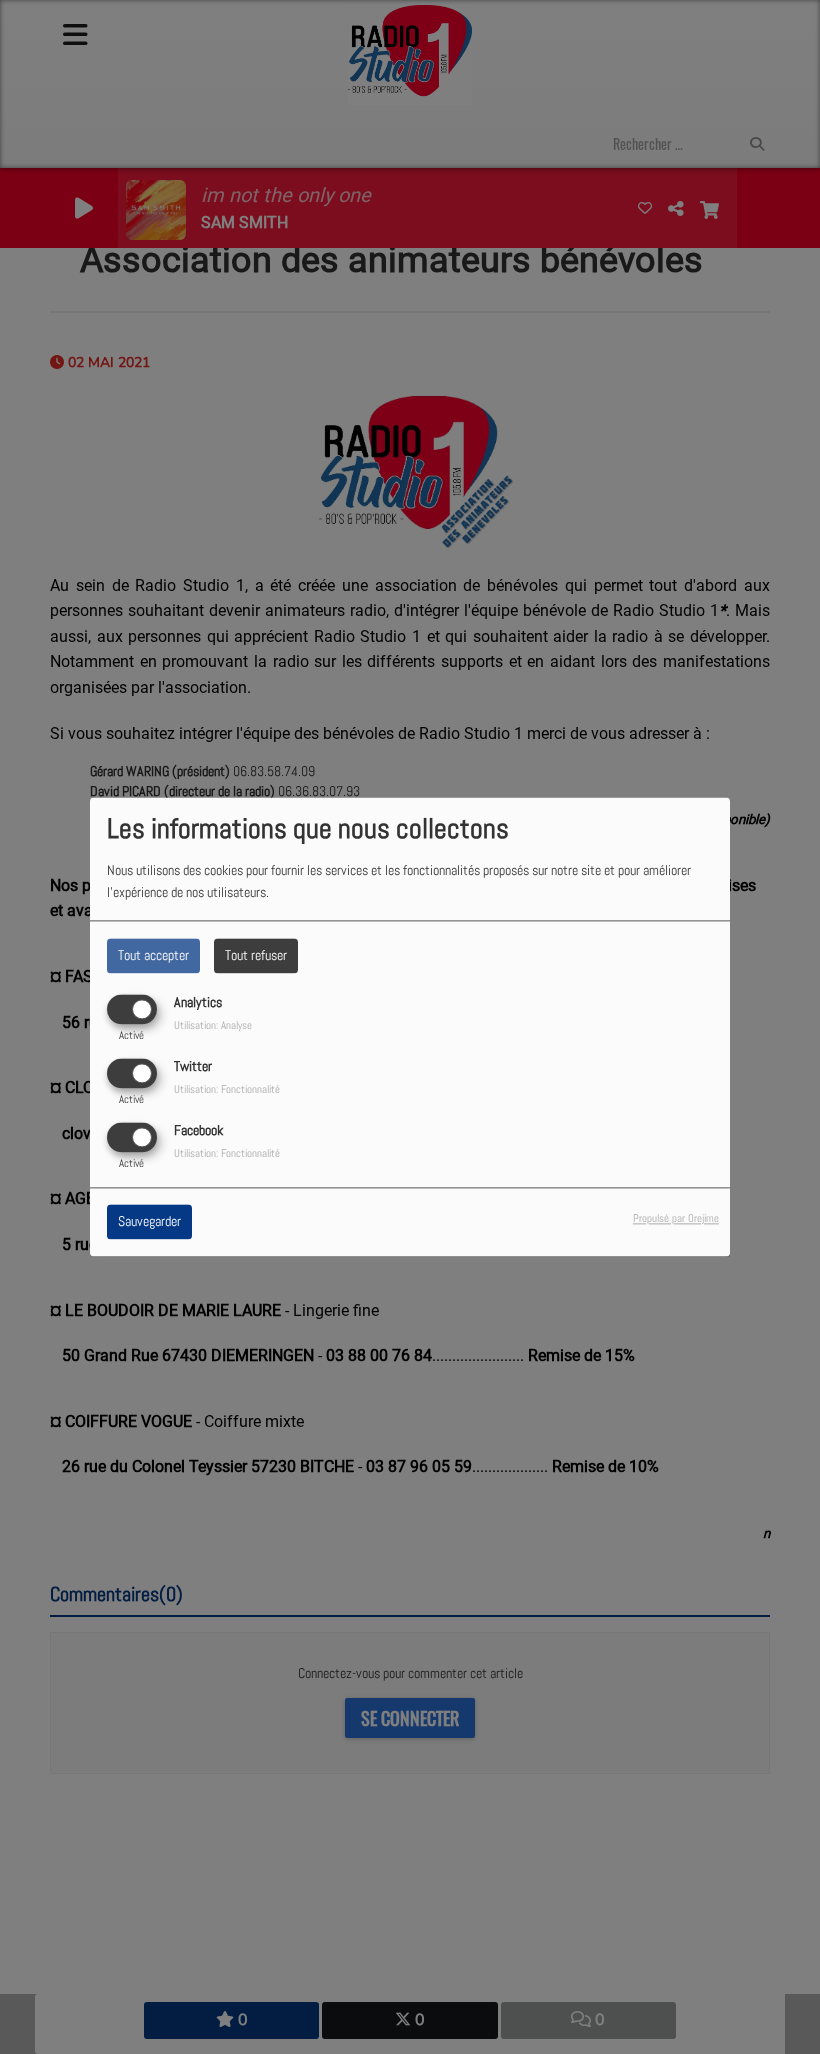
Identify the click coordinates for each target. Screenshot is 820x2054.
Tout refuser (256, 955)
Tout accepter (153, 955)
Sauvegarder (149, 1222)
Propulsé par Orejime (676, 1219)
